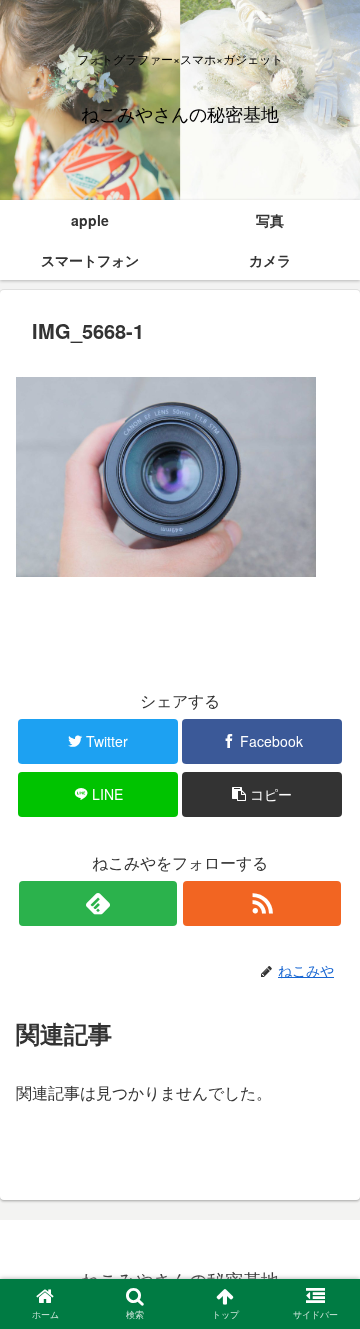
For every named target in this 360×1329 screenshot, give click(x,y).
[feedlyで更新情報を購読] (97, 903)
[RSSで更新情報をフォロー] (261, 903)
